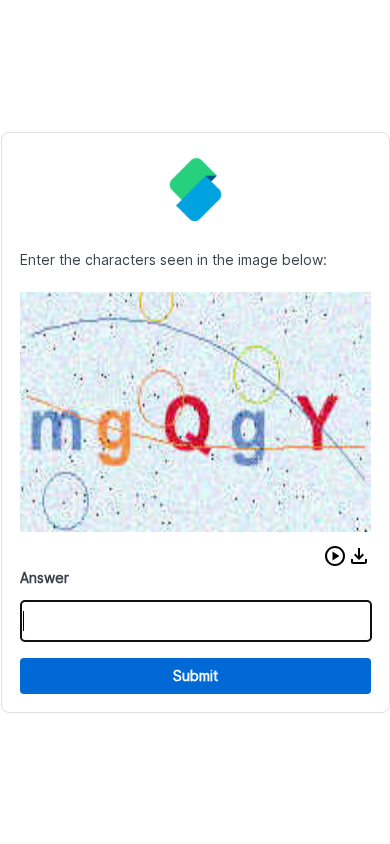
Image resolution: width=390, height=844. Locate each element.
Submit (195, 675)
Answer (44, 577)
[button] (335, 556)
